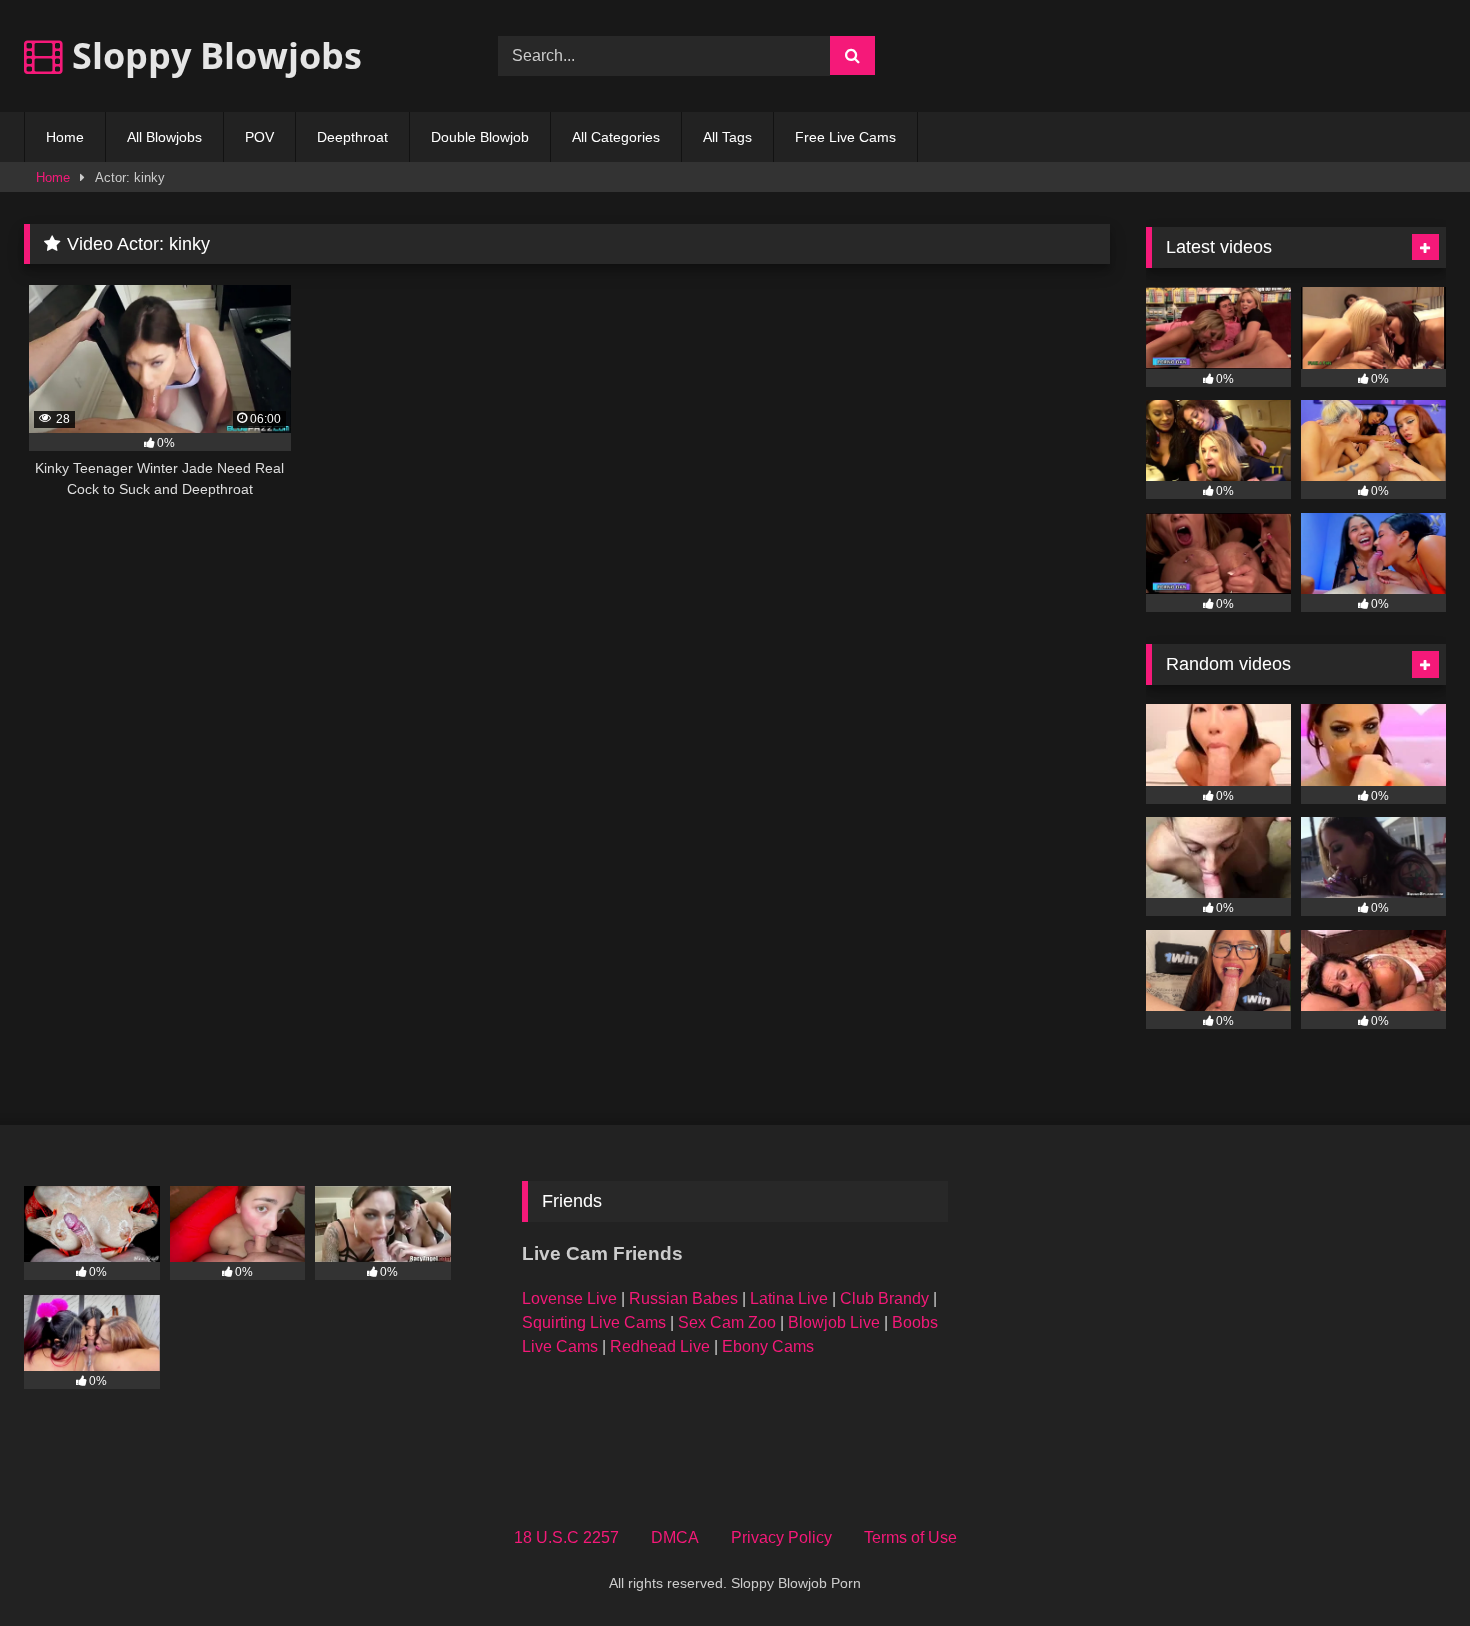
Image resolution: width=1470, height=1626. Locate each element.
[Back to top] (1408, 1566)
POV (259, 137)
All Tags (727, 137)
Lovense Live (569, 1298)
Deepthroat (352, 137)
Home (65, 137)
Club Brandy (884, 1298)
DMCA (675, 1537)
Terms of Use (910, 1537)
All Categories (616, 137)
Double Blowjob (480, 137)
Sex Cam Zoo (727, 1322)
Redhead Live (660, 1346)
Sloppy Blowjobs (212, 55)
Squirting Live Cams (594, 1322)
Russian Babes (683, 1298)
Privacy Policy (781, 1537)
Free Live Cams (845, 137)
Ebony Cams (768, 1346)
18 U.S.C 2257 (566, 1537)
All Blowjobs (164, 137)
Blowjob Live (834, 1322)
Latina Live (789, 1298)
